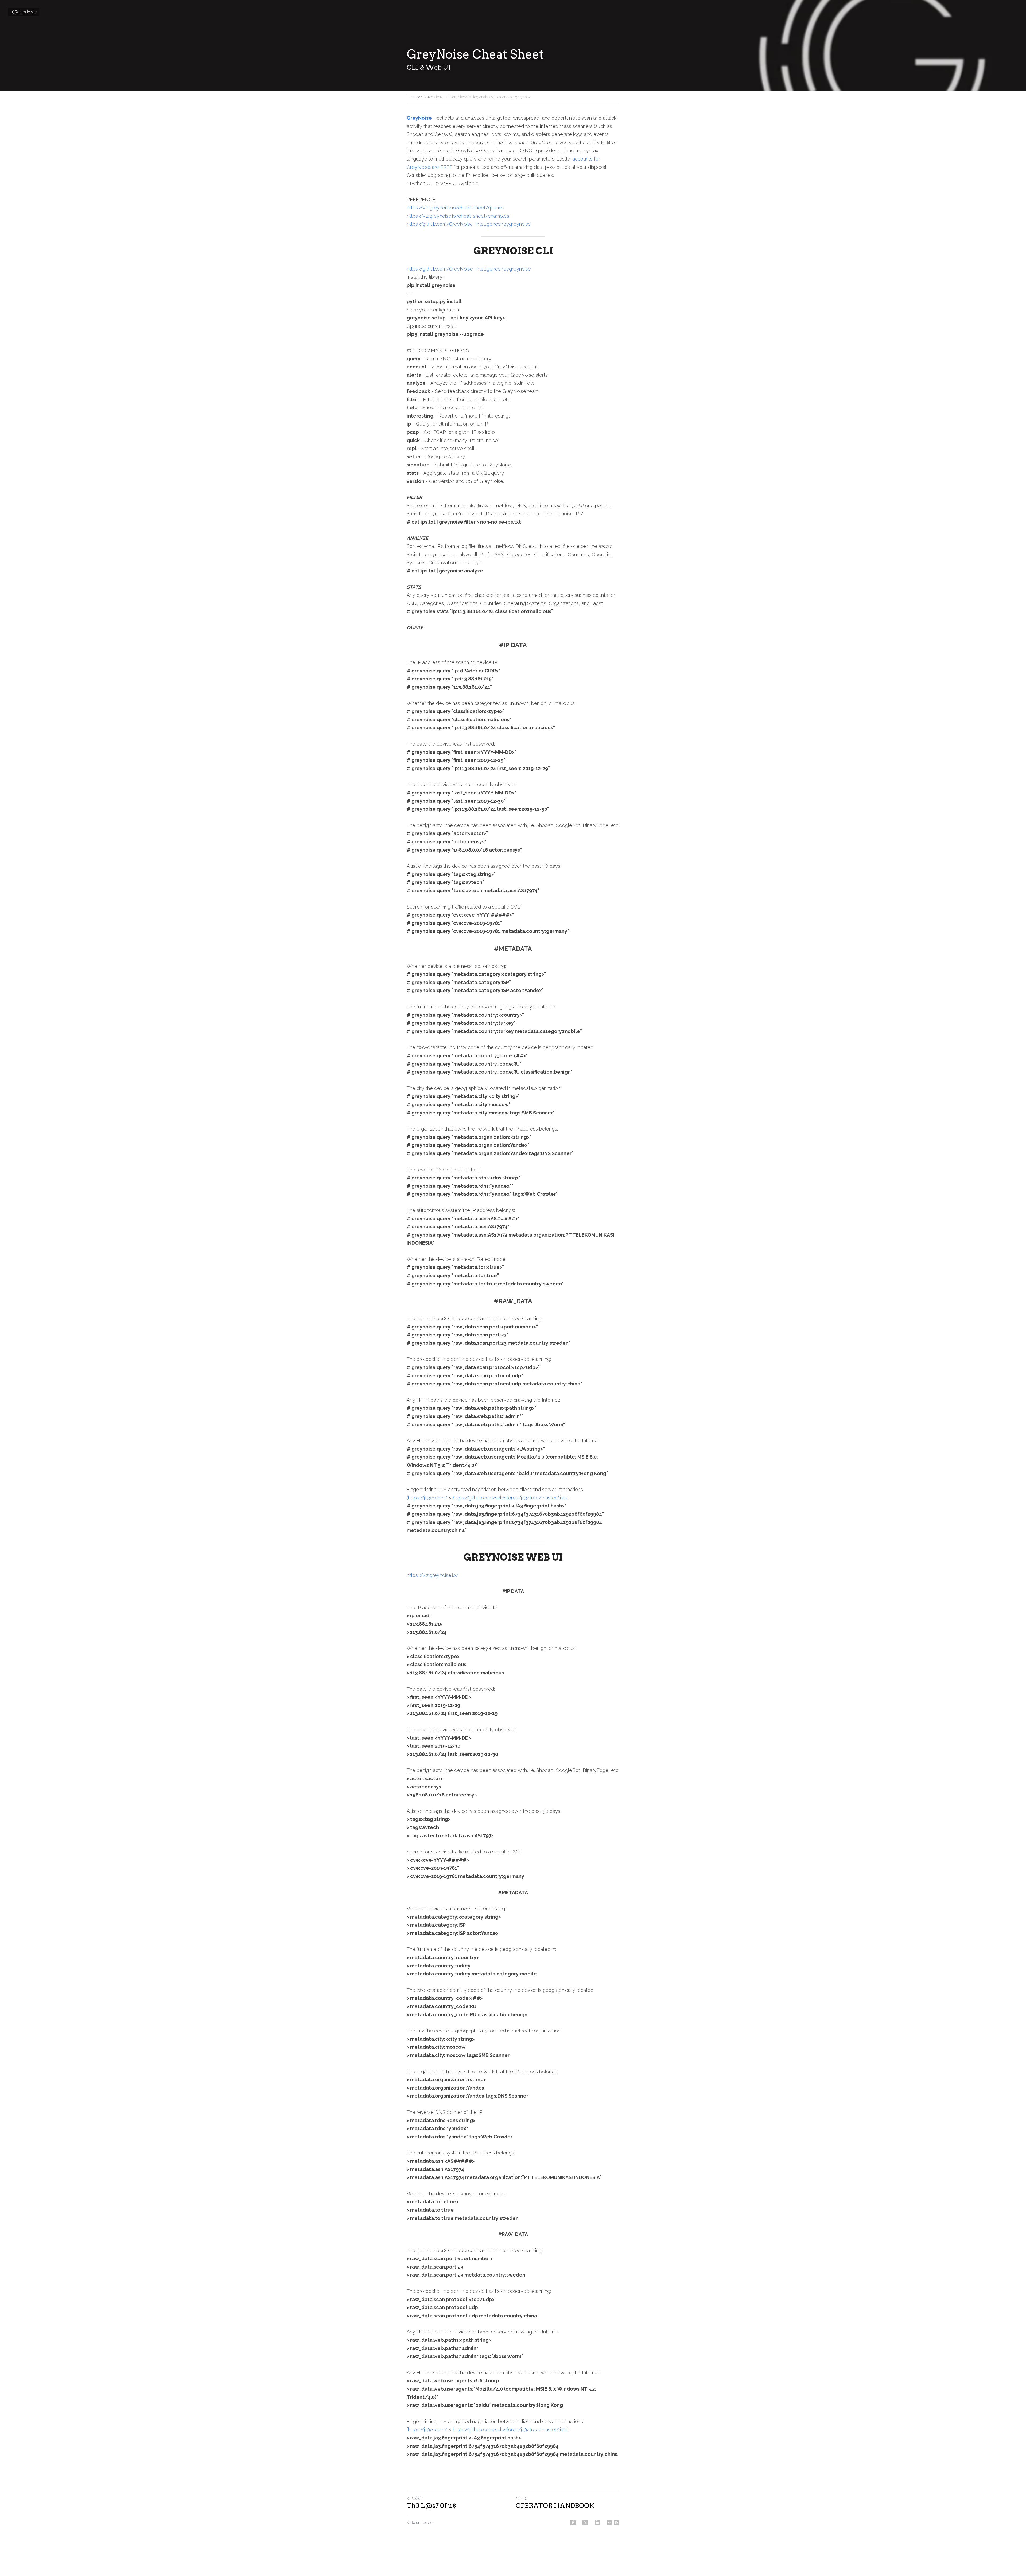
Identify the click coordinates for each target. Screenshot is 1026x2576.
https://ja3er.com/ (428, 1498)
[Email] (610, 2523)
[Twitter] (585, 2523)
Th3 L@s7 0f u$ (431, 2506)
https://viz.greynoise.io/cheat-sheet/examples (458, 216)
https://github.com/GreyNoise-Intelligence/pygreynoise (469, 224)
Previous (417, 2499)
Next (520, 2499)
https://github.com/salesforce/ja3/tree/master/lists (510, 1498)
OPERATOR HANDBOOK (555, 2506)
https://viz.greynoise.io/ (433, 1575)
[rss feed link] (617, 2523)
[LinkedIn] (597, 2523)
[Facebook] (573, 2523)
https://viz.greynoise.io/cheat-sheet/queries (455, 208)
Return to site (26, 12)
